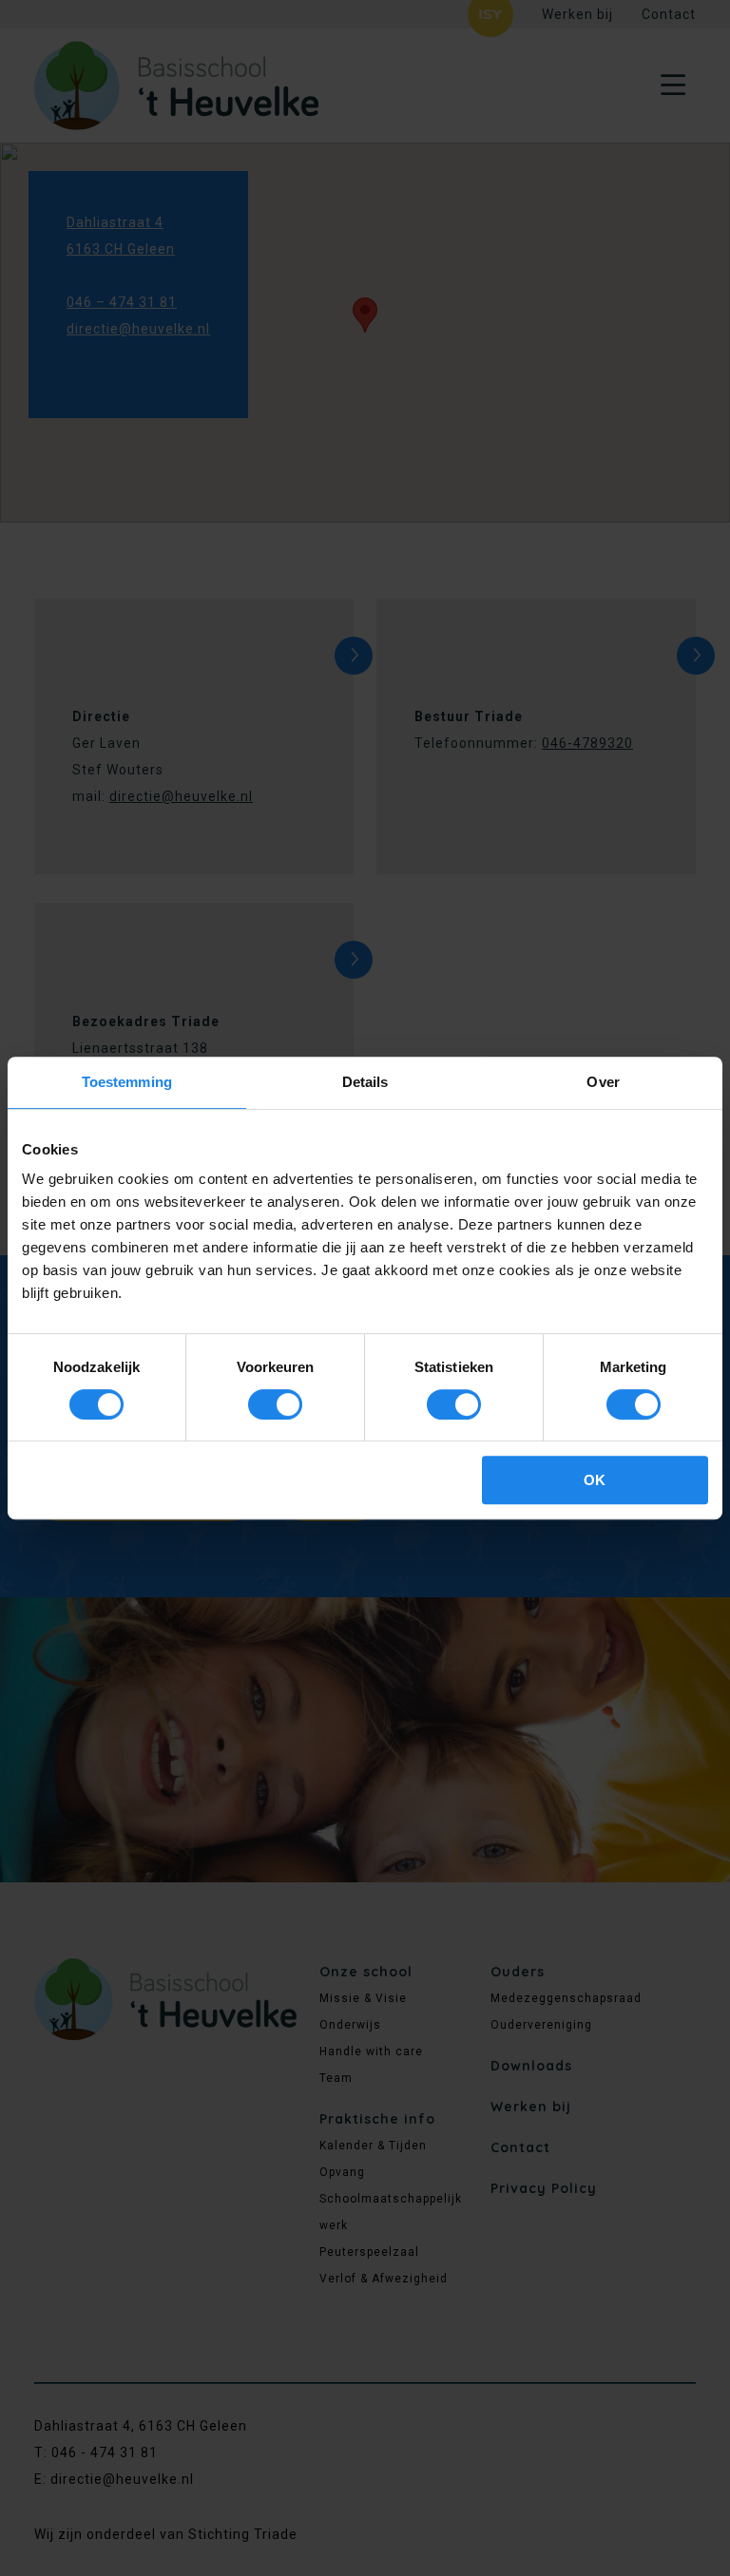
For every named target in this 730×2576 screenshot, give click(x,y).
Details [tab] (365, 1082)
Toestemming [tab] (127, 1082)
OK (595, 1480)
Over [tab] (603, 1082)
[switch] (275, 1404)
